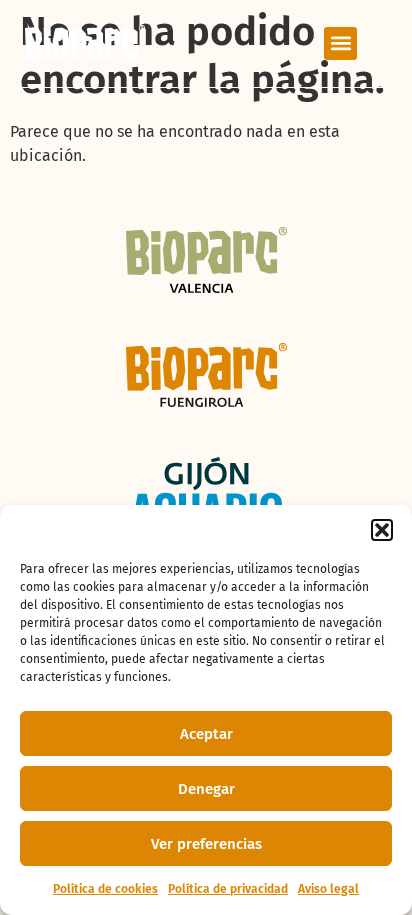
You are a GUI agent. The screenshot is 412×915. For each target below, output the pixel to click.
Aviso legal (328, 889)
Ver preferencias (206, 844)
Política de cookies (105, 889)
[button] (382, 530)
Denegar (206, 789)
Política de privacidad (228, 889)
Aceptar (206, 734)
